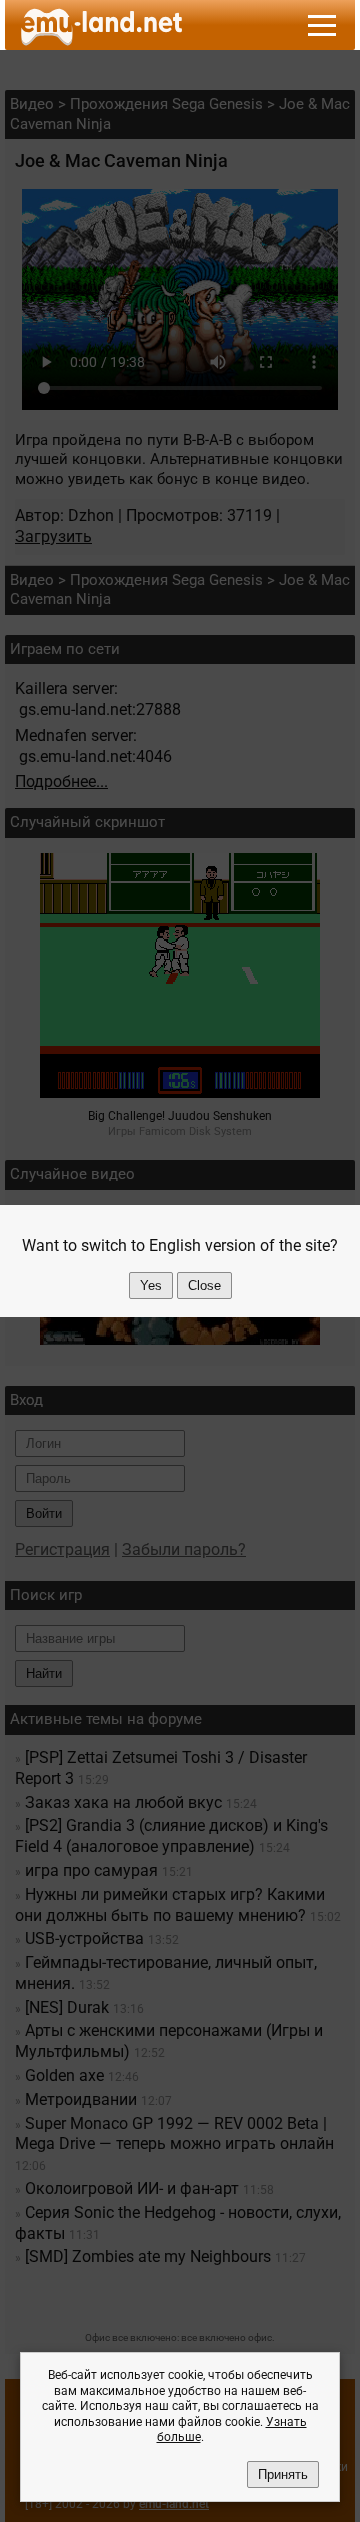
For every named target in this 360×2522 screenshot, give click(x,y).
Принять (283, 2474)
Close (204, 1285)
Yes (151, 1285)
